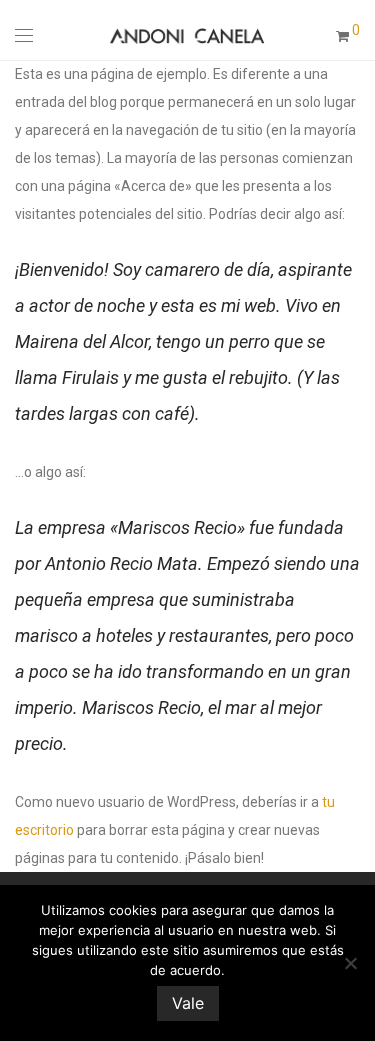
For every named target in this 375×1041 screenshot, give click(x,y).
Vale (188, 1003)
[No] (350, 963)
